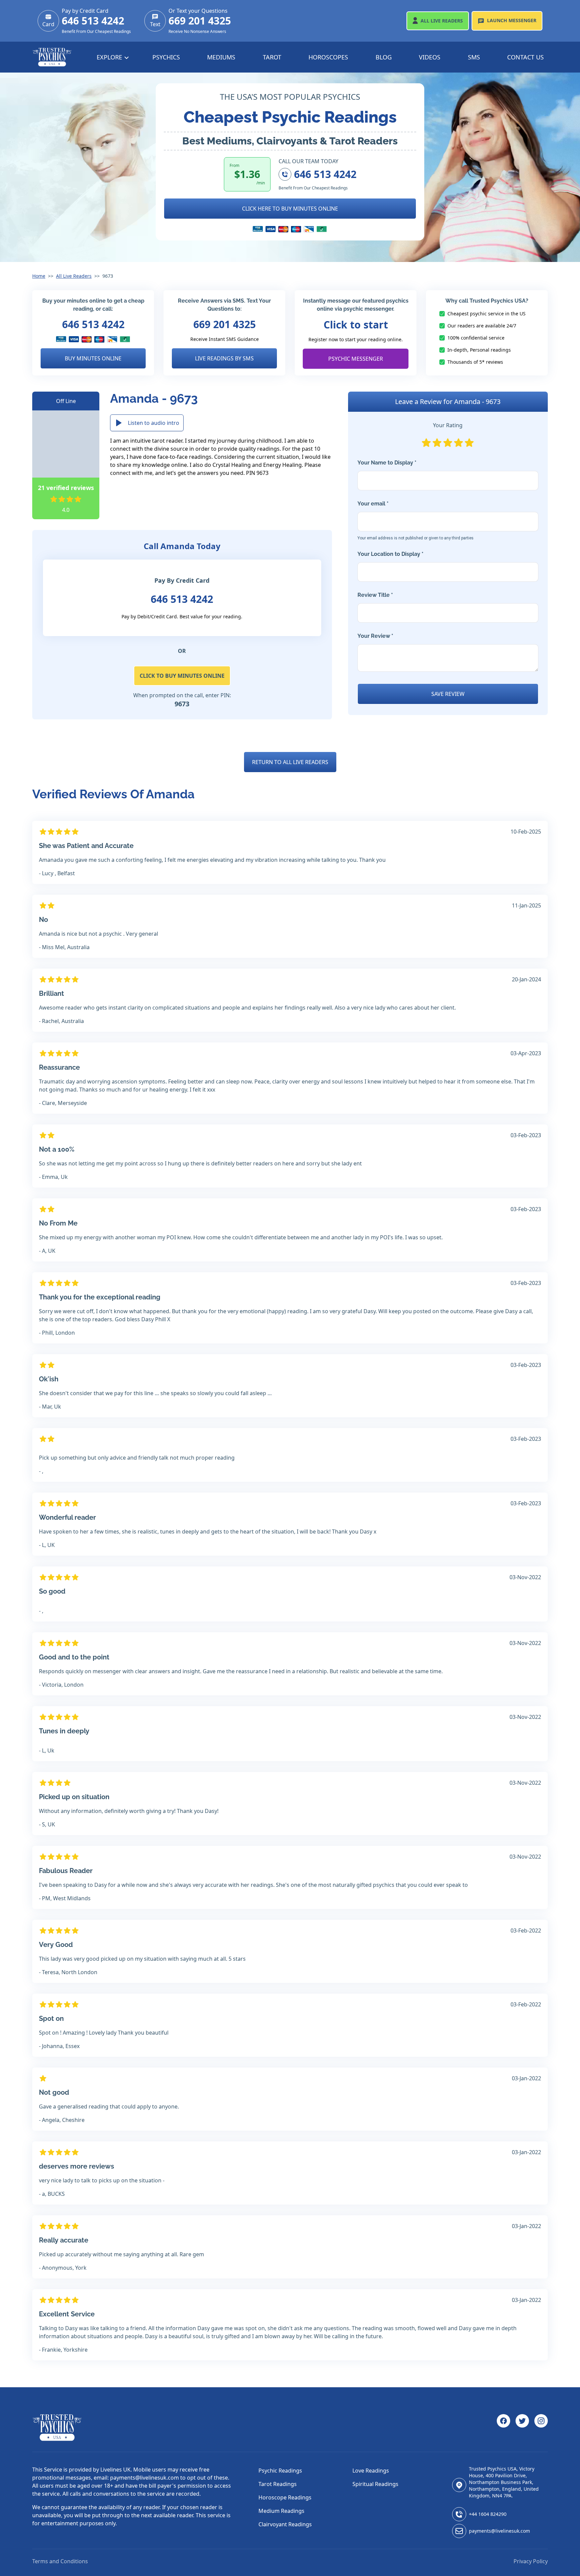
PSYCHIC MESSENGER (356, 359)
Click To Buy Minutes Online (182, 676)
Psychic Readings (280, 2471)
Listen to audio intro (154, 423)
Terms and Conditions (60, 2561)
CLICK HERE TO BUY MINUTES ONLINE (290, 209)
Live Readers (442, 21)
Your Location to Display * (391, 554)
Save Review (448, 694)
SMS (474, 57)
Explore (110, 57)
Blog (384, 57)
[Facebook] (503, 2428)
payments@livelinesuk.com (499, 2531)
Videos (430, 57)
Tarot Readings (278, 2484)
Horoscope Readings (285, 2497)
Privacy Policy (531, 2561)
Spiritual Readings (375, 2484)
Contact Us (525, 57)
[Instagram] (541, 2428)
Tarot (272, 57)
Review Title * (375, 595)
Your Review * (375, 636)
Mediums (221, 57)
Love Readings (371, 2471)
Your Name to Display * (387, 463)
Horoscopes (328, 57)
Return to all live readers (290, 762)
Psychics (166, 57)
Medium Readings (281, 2511)
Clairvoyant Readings (285, 2524)
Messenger (512, 20)
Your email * (416, 520)
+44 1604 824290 (488, 2514)
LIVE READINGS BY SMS (224, 358)
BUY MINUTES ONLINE (93, 358)
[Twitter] (522, 2428)
